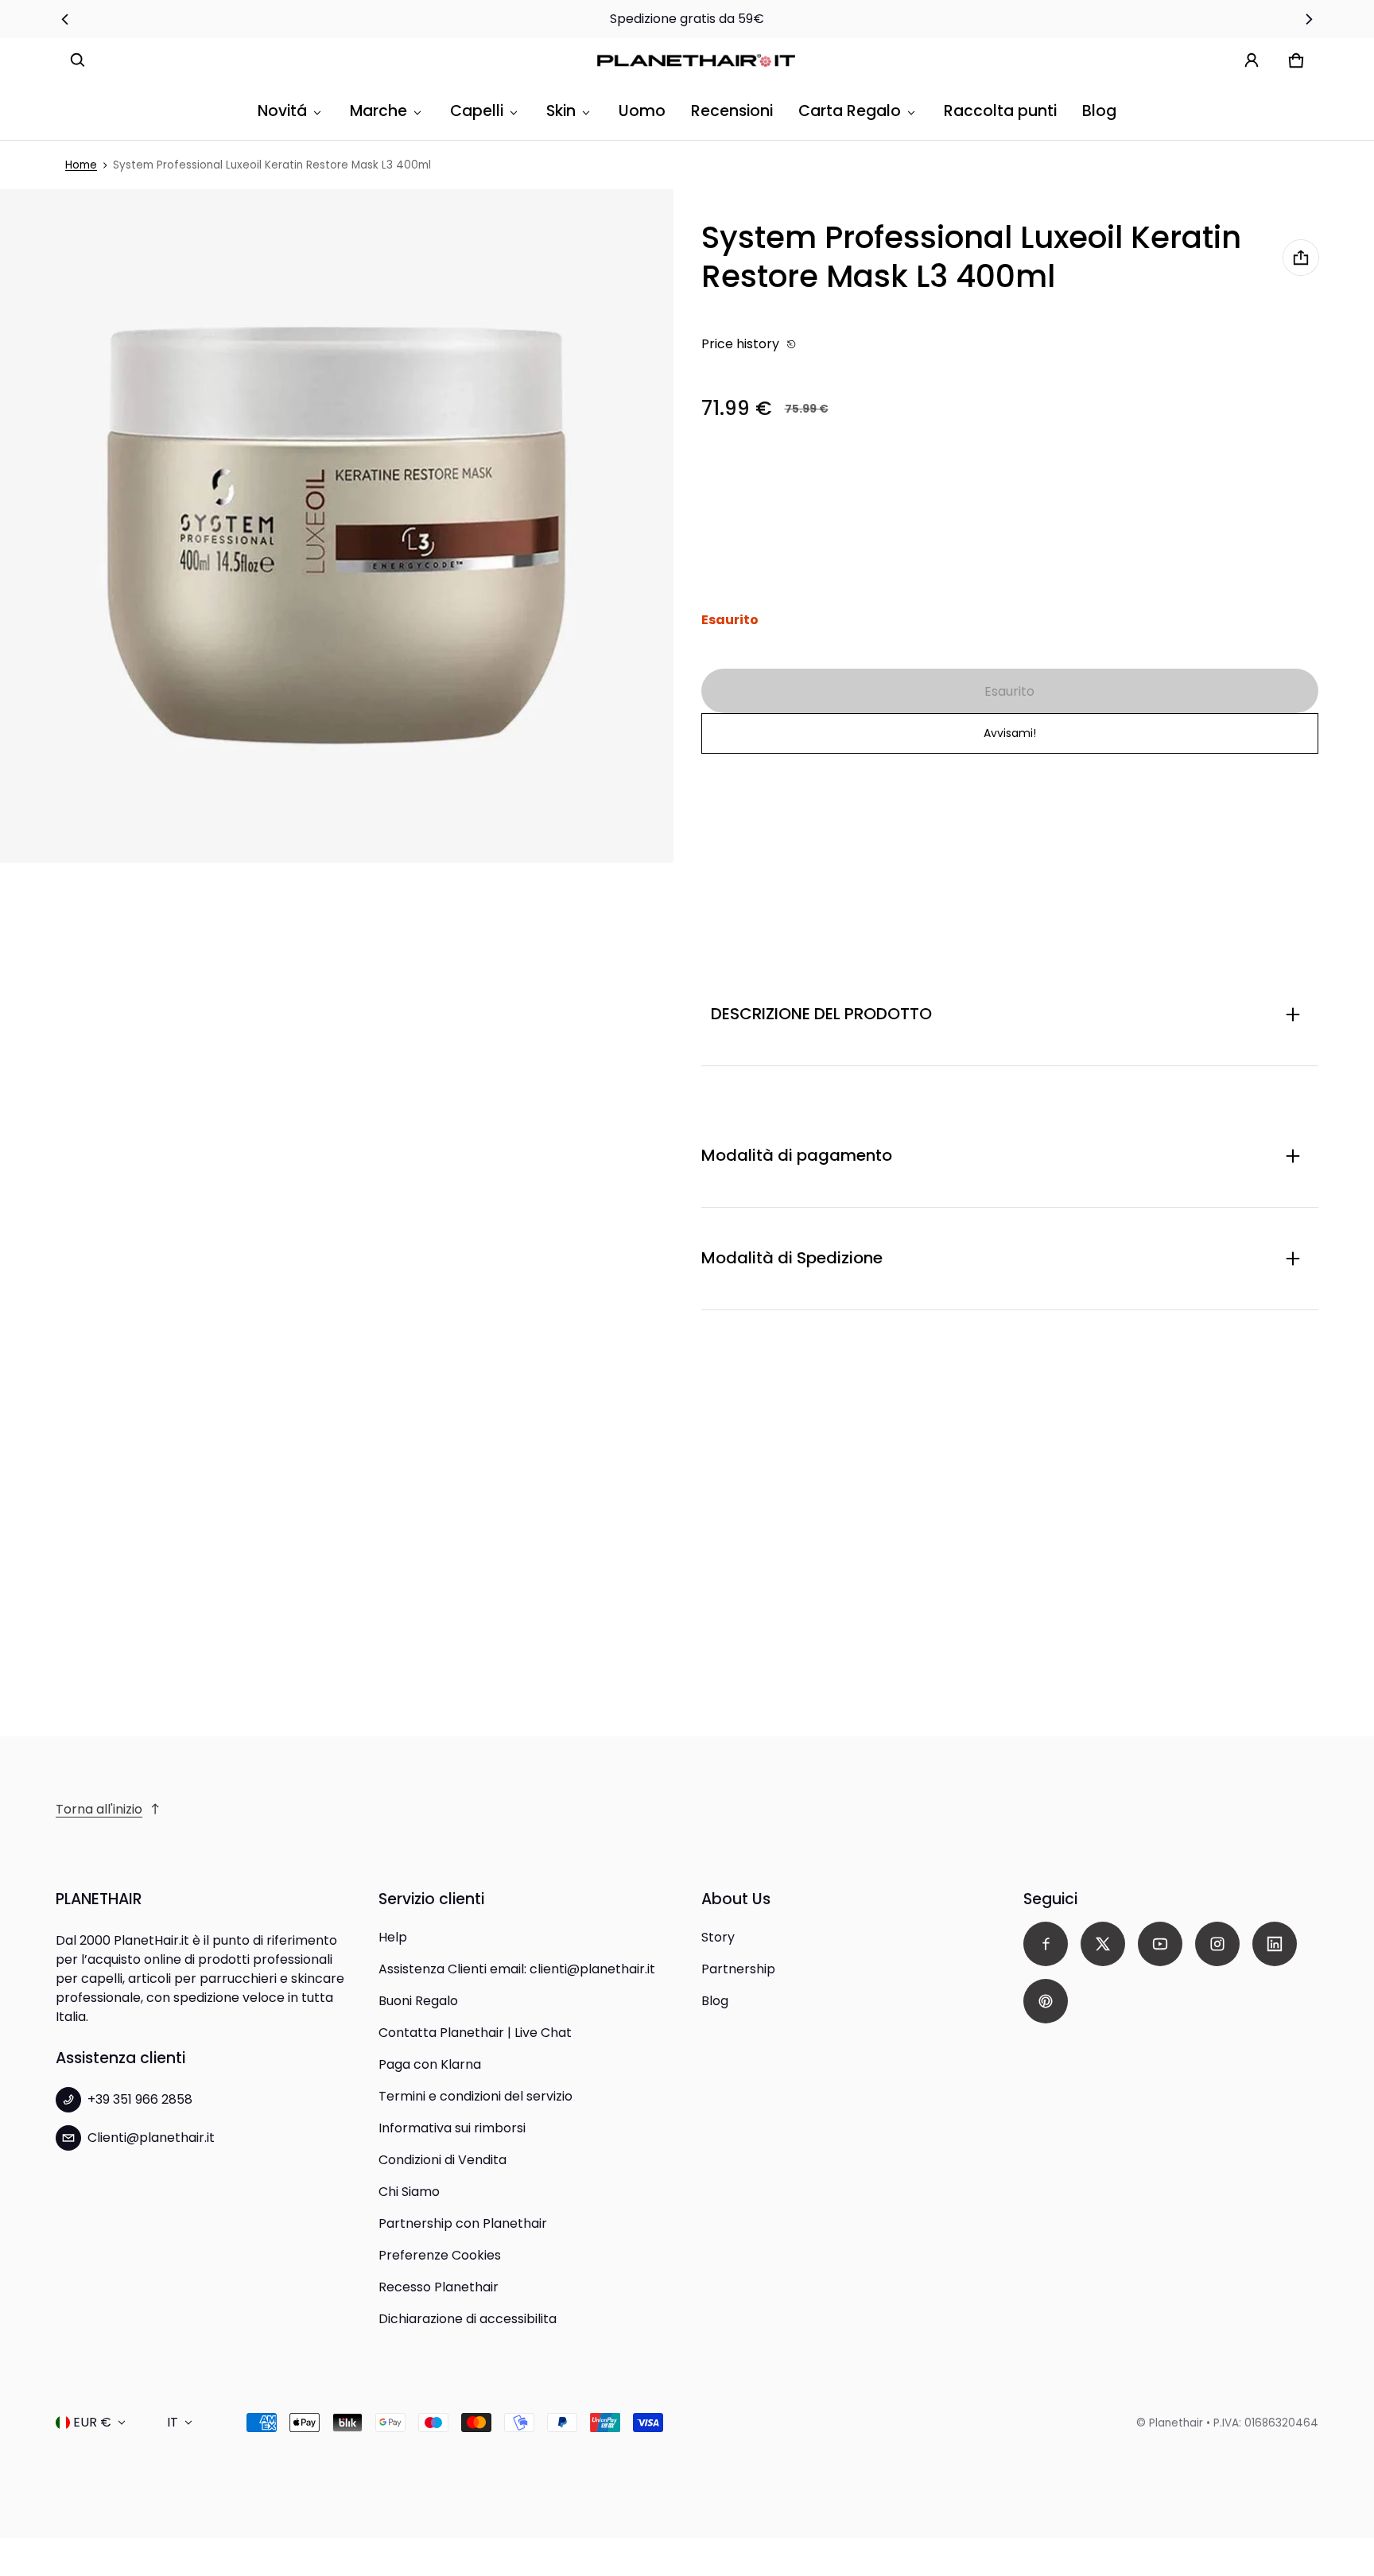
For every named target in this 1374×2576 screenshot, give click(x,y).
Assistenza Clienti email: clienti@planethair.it (517, 1969)
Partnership (738, 1969)
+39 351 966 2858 (140, 2099)
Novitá (282, 111)
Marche (378, 111)
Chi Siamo (409, 2192)
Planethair (1176, 2423)
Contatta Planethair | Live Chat (475, 2033)
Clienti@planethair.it (151, 2138)
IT (173, 2422)
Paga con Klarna (430, 2064)
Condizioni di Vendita (442, 2160)
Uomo (642, 111)
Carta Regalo (850, 111)
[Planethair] (700, 61)
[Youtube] (1160, 1944)
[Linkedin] (1275, 1944)
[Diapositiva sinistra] (65, 19)
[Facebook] (1046, 1944)
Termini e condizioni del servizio (475, 2096)
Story (718, 1937)
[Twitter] (1103, 1944)
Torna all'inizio (99, 1809)
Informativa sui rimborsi (452, 2128)
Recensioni (732, 111)
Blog (1099, 111)
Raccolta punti (1000, 111)
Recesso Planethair (439, 2287)
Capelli (477, 111)
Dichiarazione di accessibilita (468, 2319)
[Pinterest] (1046, 2001)
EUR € (92, 2422)
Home (81, 165)
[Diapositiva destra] (1309, 19)
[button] (78, 60)
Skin (561, 111)
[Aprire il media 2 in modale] (337, 526)
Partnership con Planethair (463, 2223)
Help (393, 1937)
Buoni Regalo (418, 2001)
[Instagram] (1217, 1944)
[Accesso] (1252, 60)
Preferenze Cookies (440, 2255)
